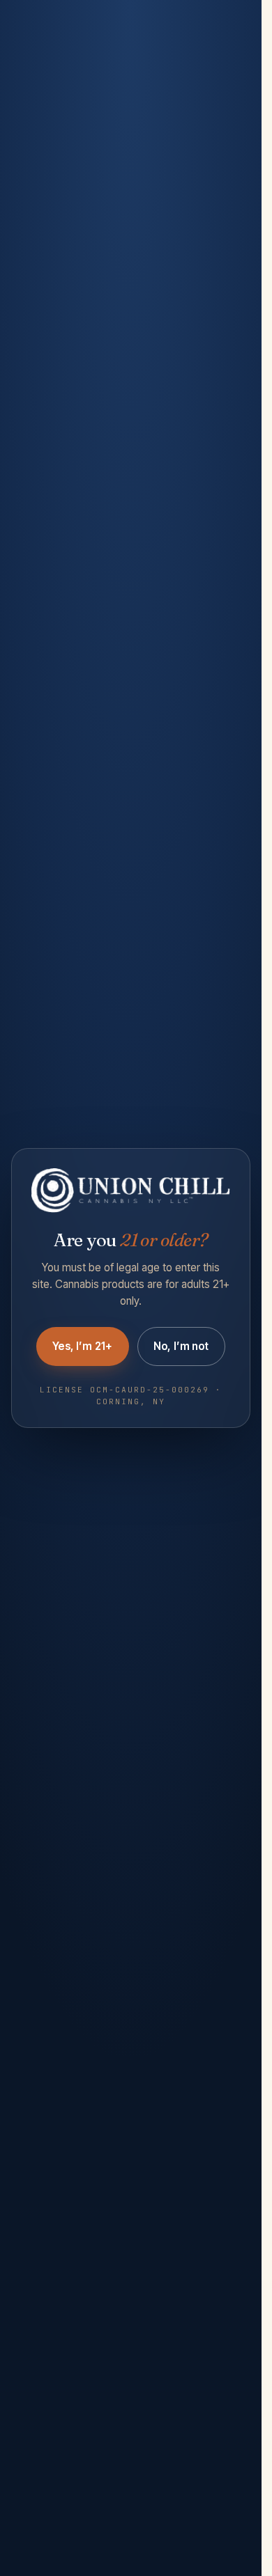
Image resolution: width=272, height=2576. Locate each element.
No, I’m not (181, 1346)
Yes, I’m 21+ (82, 1346)
